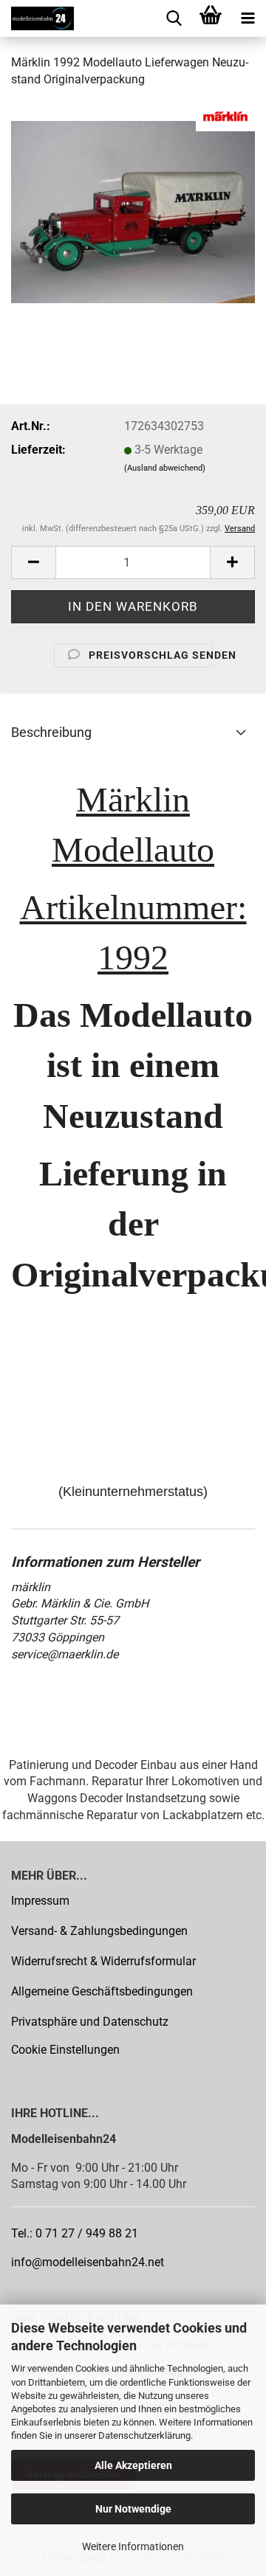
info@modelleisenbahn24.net (88, 2262)
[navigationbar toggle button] (248, 18)
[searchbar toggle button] (174, 18)
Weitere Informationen (133, 2546)
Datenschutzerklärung (144, 2435)
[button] (33, 562)
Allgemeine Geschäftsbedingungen (102, 1991)
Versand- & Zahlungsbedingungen (99, 1931)
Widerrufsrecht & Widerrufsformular (103, 1961)
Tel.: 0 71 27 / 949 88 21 (75, 2233)
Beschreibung (51, 732)
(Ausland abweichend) (165, 468)
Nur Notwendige (133, 2509)
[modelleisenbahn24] (37, 18)
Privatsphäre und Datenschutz (90, 2022)
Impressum (40, 1901)
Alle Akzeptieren (133, 2465)
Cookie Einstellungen (65, 2050)
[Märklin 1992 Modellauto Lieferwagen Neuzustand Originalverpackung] (133, 211)
